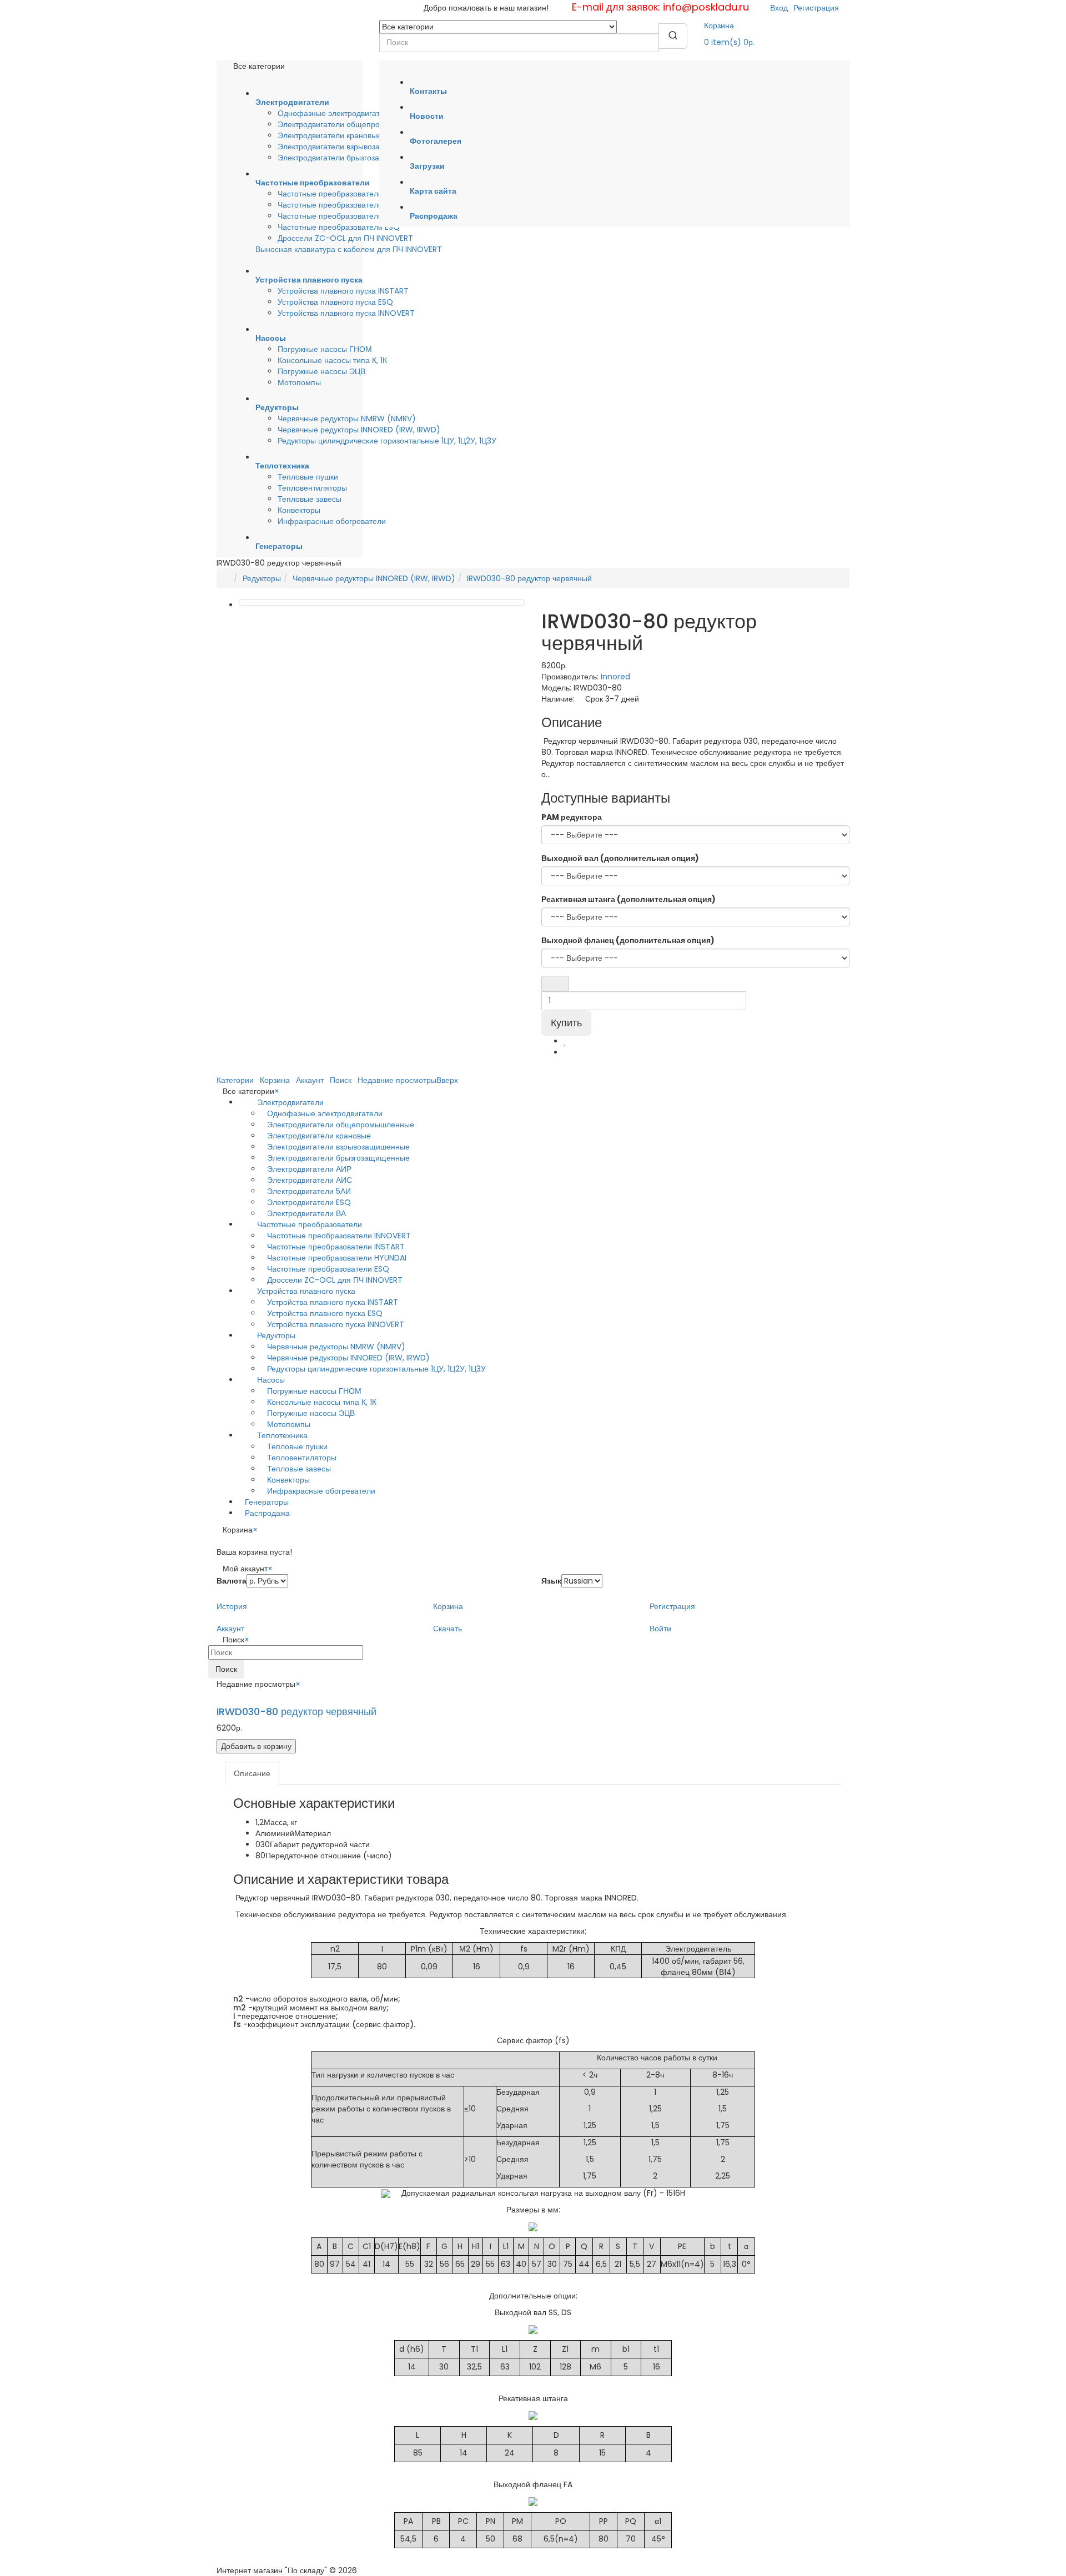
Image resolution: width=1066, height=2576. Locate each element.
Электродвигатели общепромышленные (351, 124)
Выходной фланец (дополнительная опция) (628, 940)
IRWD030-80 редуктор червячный (529, 578)
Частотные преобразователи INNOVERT (350, 205)
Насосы (271, 1380)
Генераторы (267, 1502)
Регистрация (816, 8)
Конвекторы (299, 510)
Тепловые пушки (308, 477)
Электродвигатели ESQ (309, 1202)
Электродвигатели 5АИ (309, 1191)
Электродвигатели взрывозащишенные (349, 147)
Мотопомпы (299, 382)
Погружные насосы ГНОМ (325, 349)
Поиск (226, 1669)
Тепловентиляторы (312, 488)
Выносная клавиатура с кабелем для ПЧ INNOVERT (349, 249)
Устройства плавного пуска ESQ (335, 302)
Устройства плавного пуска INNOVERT (346, 313)
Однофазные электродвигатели (335, 113)
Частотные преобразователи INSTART (346, 194)
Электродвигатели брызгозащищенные (349, 158)
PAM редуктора (572, 817)
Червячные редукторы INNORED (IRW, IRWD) (359, 430)
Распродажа (267, 1513)
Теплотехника (282, 1435)
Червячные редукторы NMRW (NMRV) (347, 419)
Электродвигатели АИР (309, 1169)
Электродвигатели (290, 1102)
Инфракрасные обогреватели (332, 521)
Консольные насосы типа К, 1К (332, 360)
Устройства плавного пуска (306, 1291)
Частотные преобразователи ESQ (339, 227)
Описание (252, 1773)
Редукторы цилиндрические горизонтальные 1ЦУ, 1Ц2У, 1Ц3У (387, 441)
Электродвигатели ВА (306, 1213)
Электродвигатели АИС (310, 1180)
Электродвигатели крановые (330, 135)
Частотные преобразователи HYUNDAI (347, 216)
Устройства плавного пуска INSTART (343, 291)
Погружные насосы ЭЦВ (321, 371)
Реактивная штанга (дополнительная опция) (628, 899)
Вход (779, 8)
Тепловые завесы (310, 499)
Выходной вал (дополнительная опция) (620, 858)
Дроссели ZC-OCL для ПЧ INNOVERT (345, 238)
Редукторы (262, 578)
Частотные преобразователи (310, 1224)
